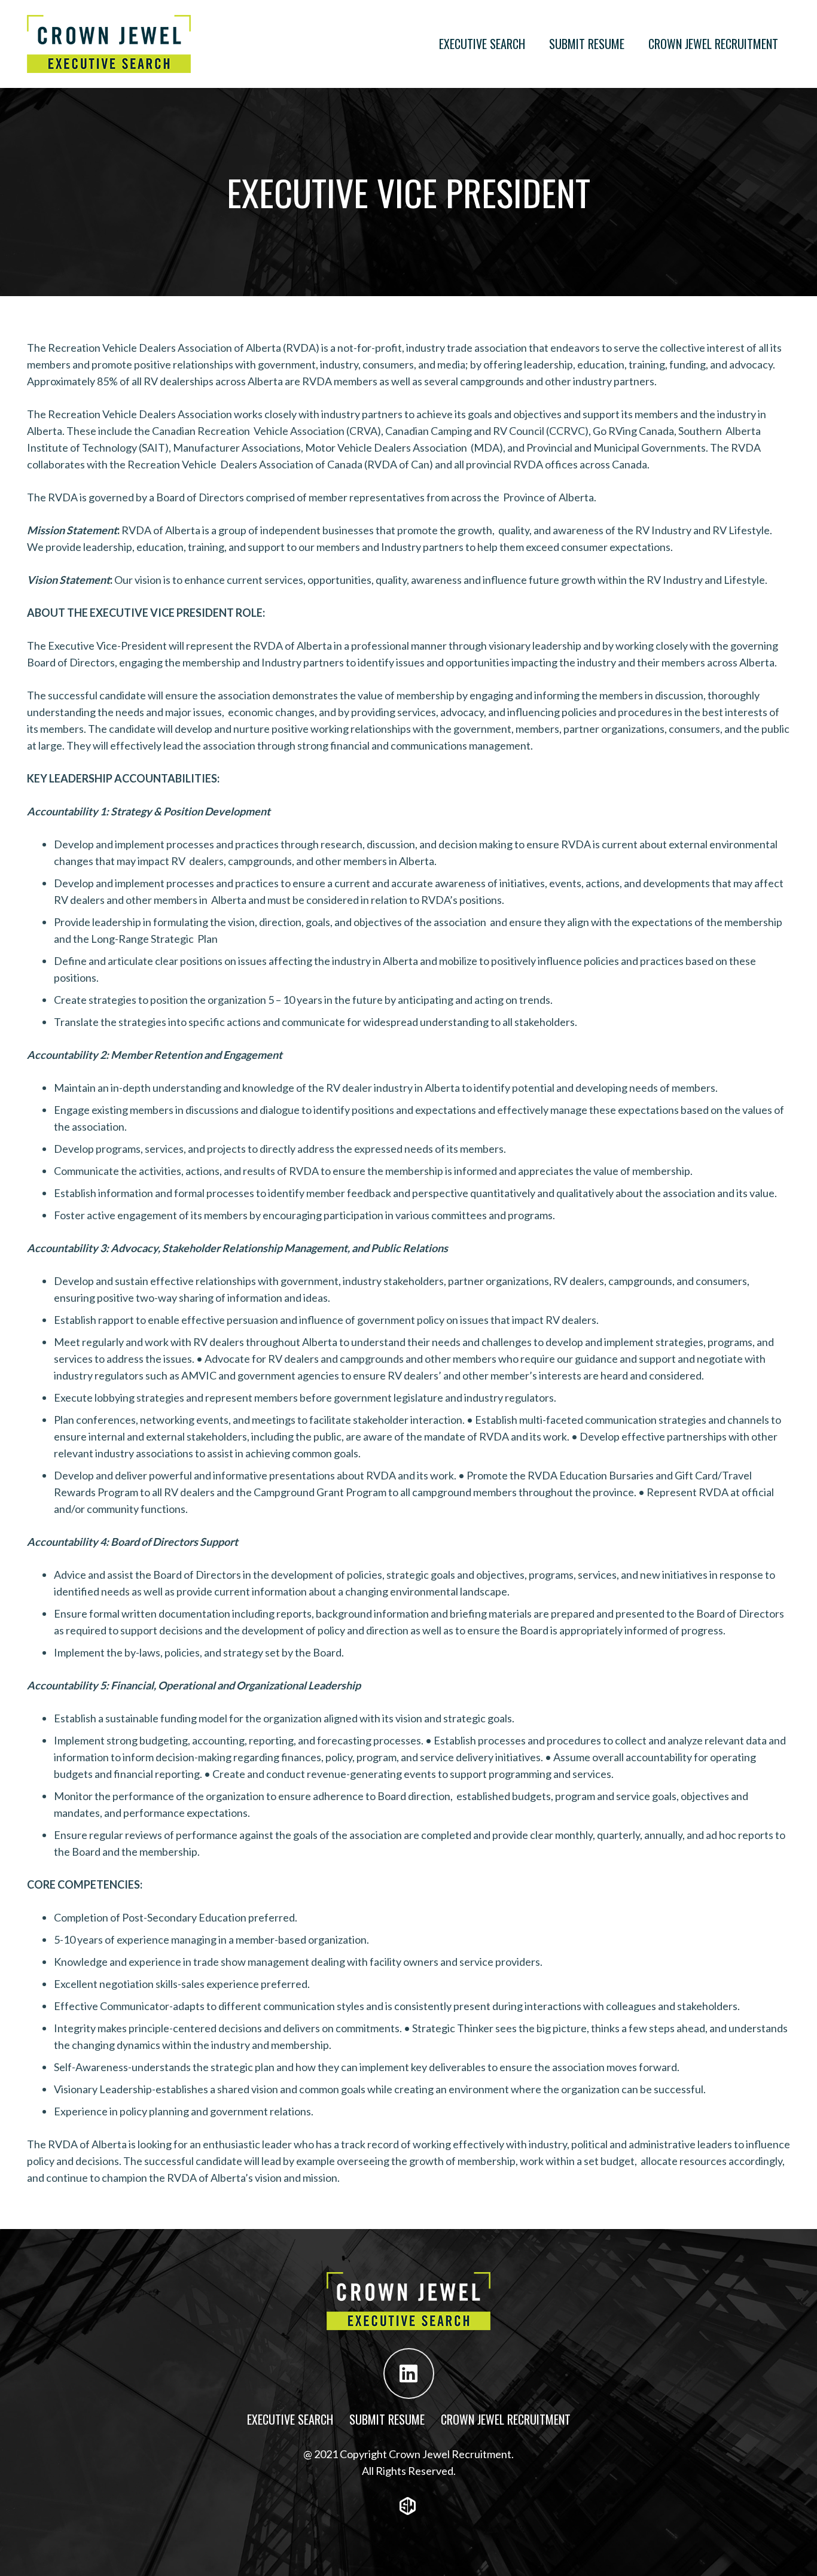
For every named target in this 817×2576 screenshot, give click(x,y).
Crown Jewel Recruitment (506, 2419)
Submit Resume (387, 2419)
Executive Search (290, 2419)
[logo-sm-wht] (408, 2506)
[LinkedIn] (409, 2373)
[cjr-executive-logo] (109, 44)
